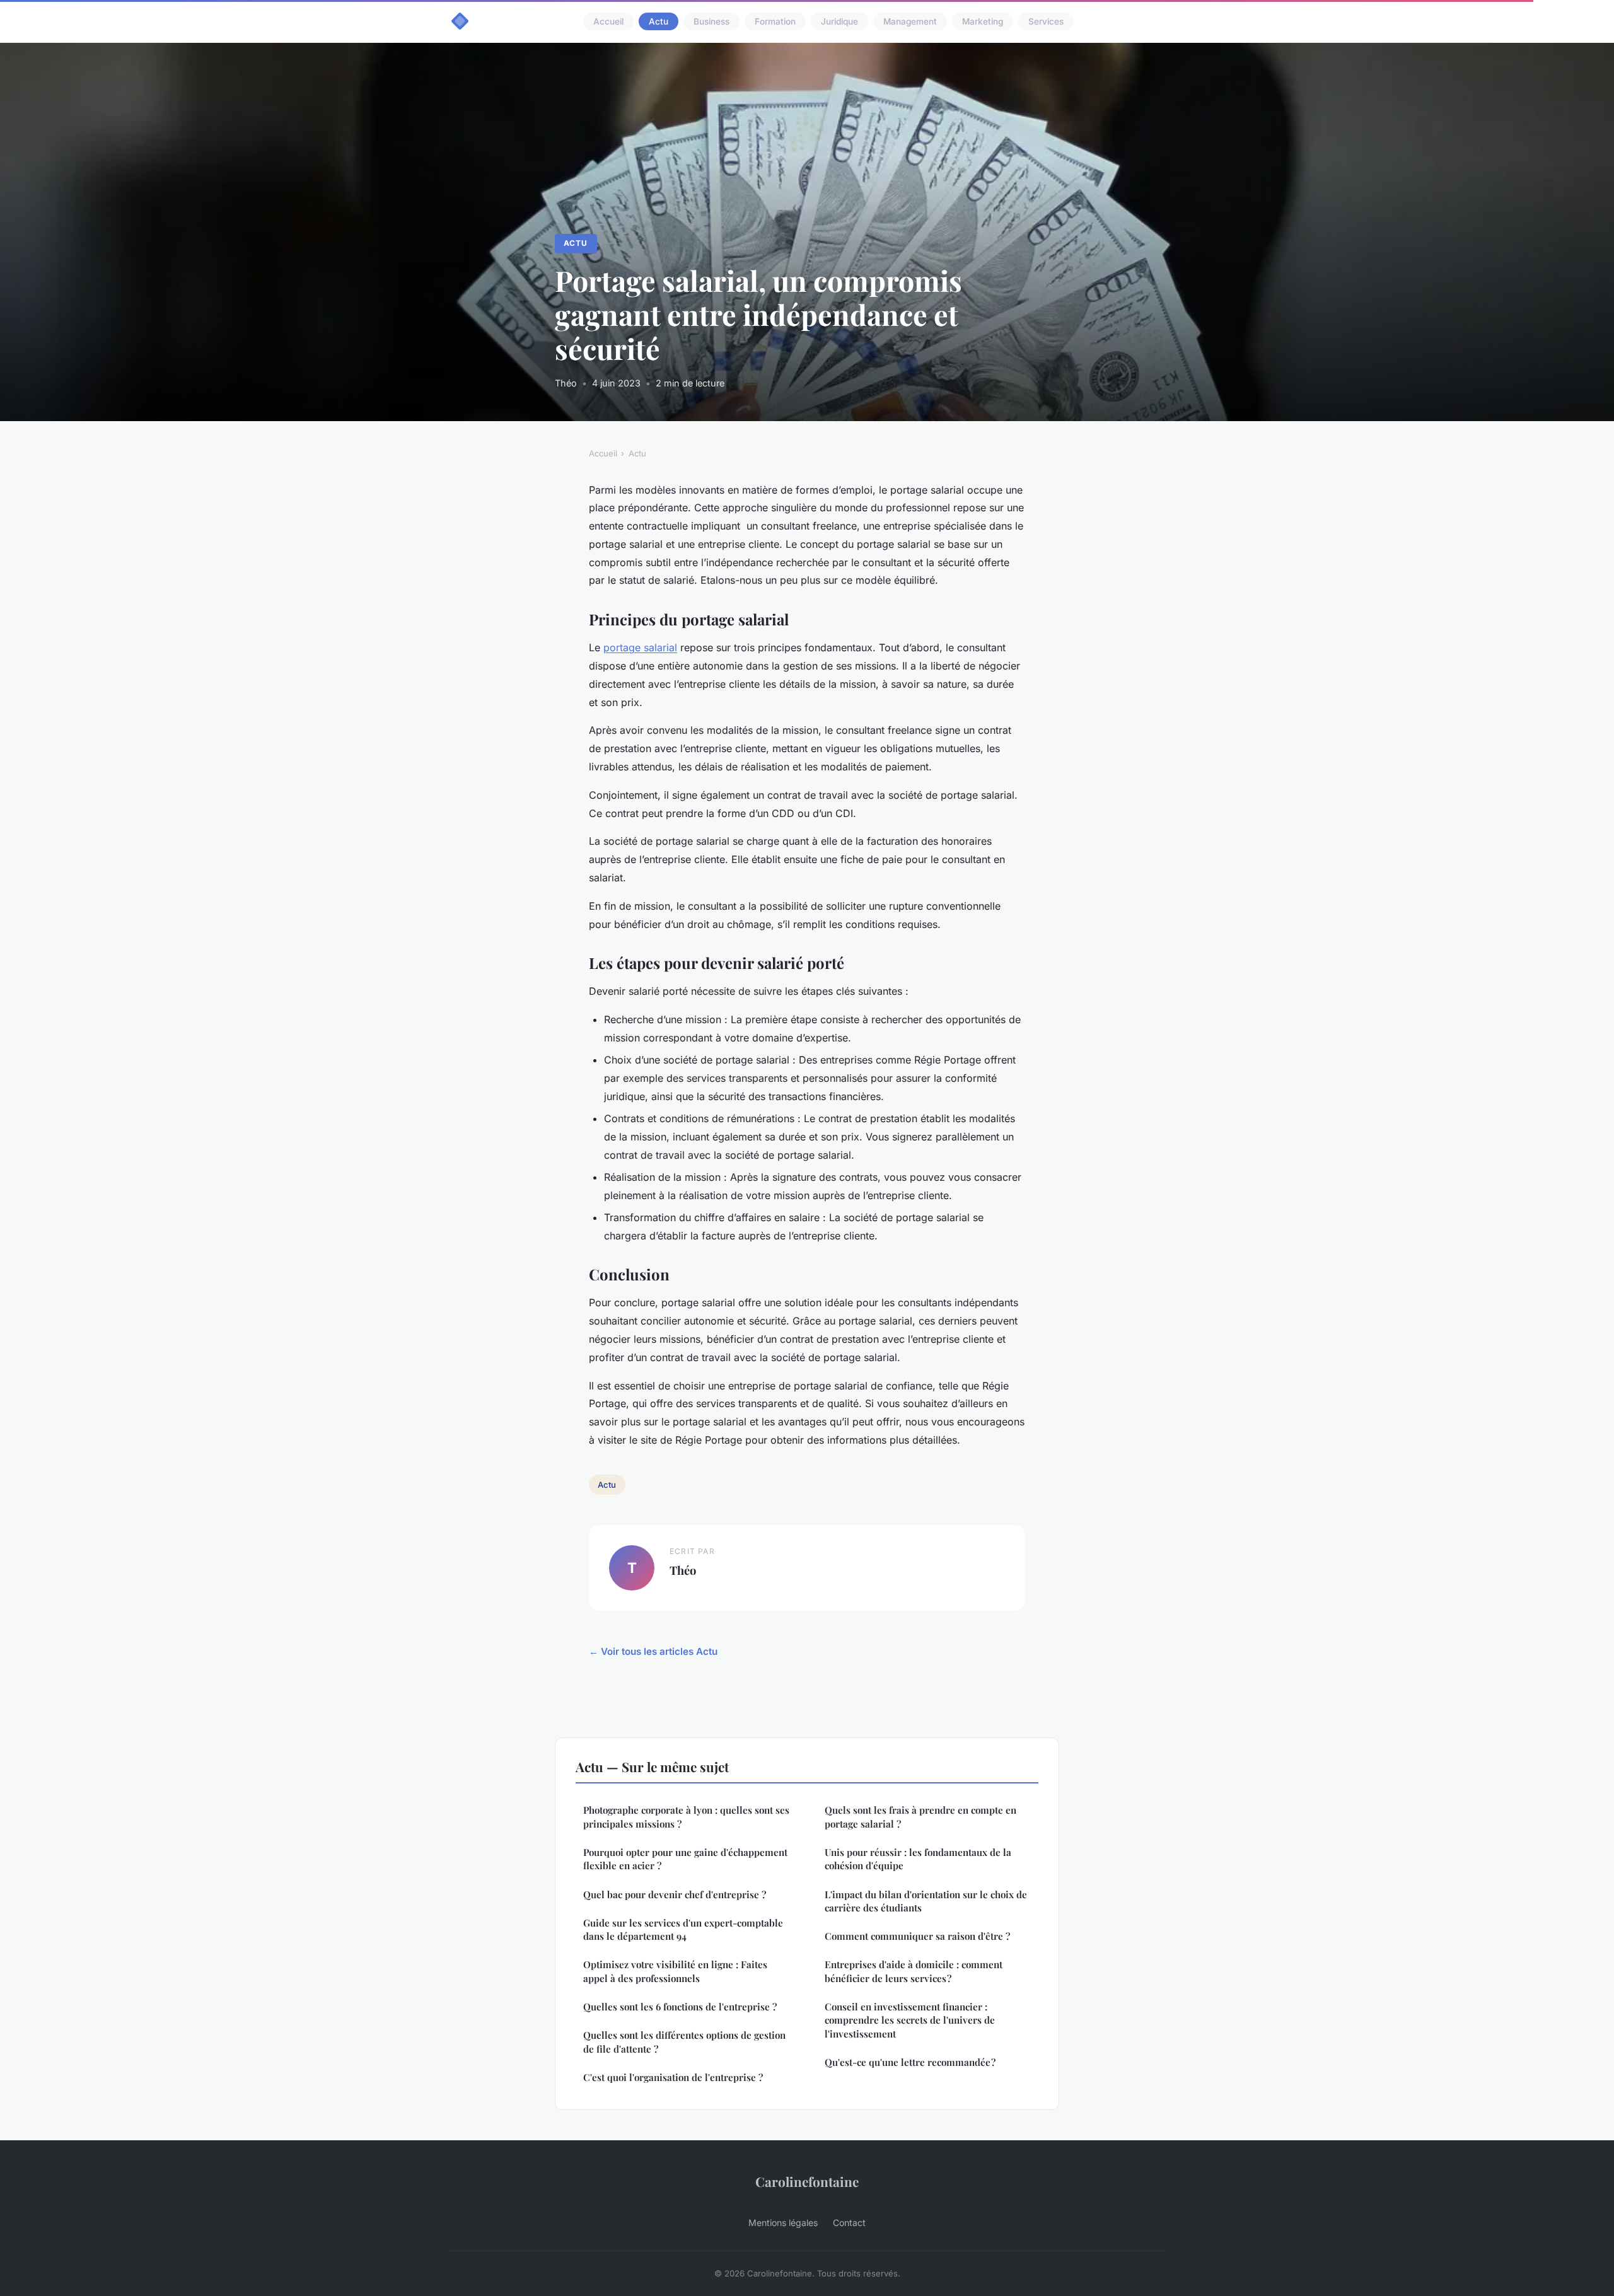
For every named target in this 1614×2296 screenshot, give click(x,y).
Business (711, 21)
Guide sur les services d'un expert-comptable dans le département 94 (683, 1929)
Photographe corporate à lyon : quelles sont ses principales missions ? (686, 1817)
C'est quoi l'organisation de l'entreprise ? (673, 2077)
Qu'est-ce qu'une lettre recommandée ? (910, 2062)
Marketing (983, 21)
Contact (849, 2223)
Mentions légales (783, 2223)
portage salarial (640, 647)
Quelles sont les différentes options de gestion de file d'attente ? (684, 2042)
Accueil (608, 21)
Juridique (839, 21)
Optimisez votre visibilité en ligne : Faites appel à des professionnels (675, 1971)
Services (1046, 21)
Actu (659, 21)
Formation (775, 21)
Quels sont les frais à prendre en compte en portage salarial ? (920, 1817)
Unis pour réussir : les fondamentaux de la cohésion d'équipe (918, 1859)
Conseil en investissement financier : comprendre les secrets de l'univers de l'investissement (910, 2020)
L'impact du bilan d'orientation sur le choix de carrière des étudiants (926, 1901)
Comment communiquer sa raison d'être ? (917, 1936)
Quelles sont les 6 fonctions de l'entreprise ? (680, 2007)
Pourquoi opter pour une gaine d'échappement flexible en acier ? (685, 1859)
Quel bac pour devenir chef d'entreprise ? (675, 1894)
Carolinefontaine (807, 2181)
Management (910, 21)
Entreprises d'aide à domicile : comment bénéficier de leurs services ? (914, 1971)
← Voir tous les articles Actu (653, 1651)
